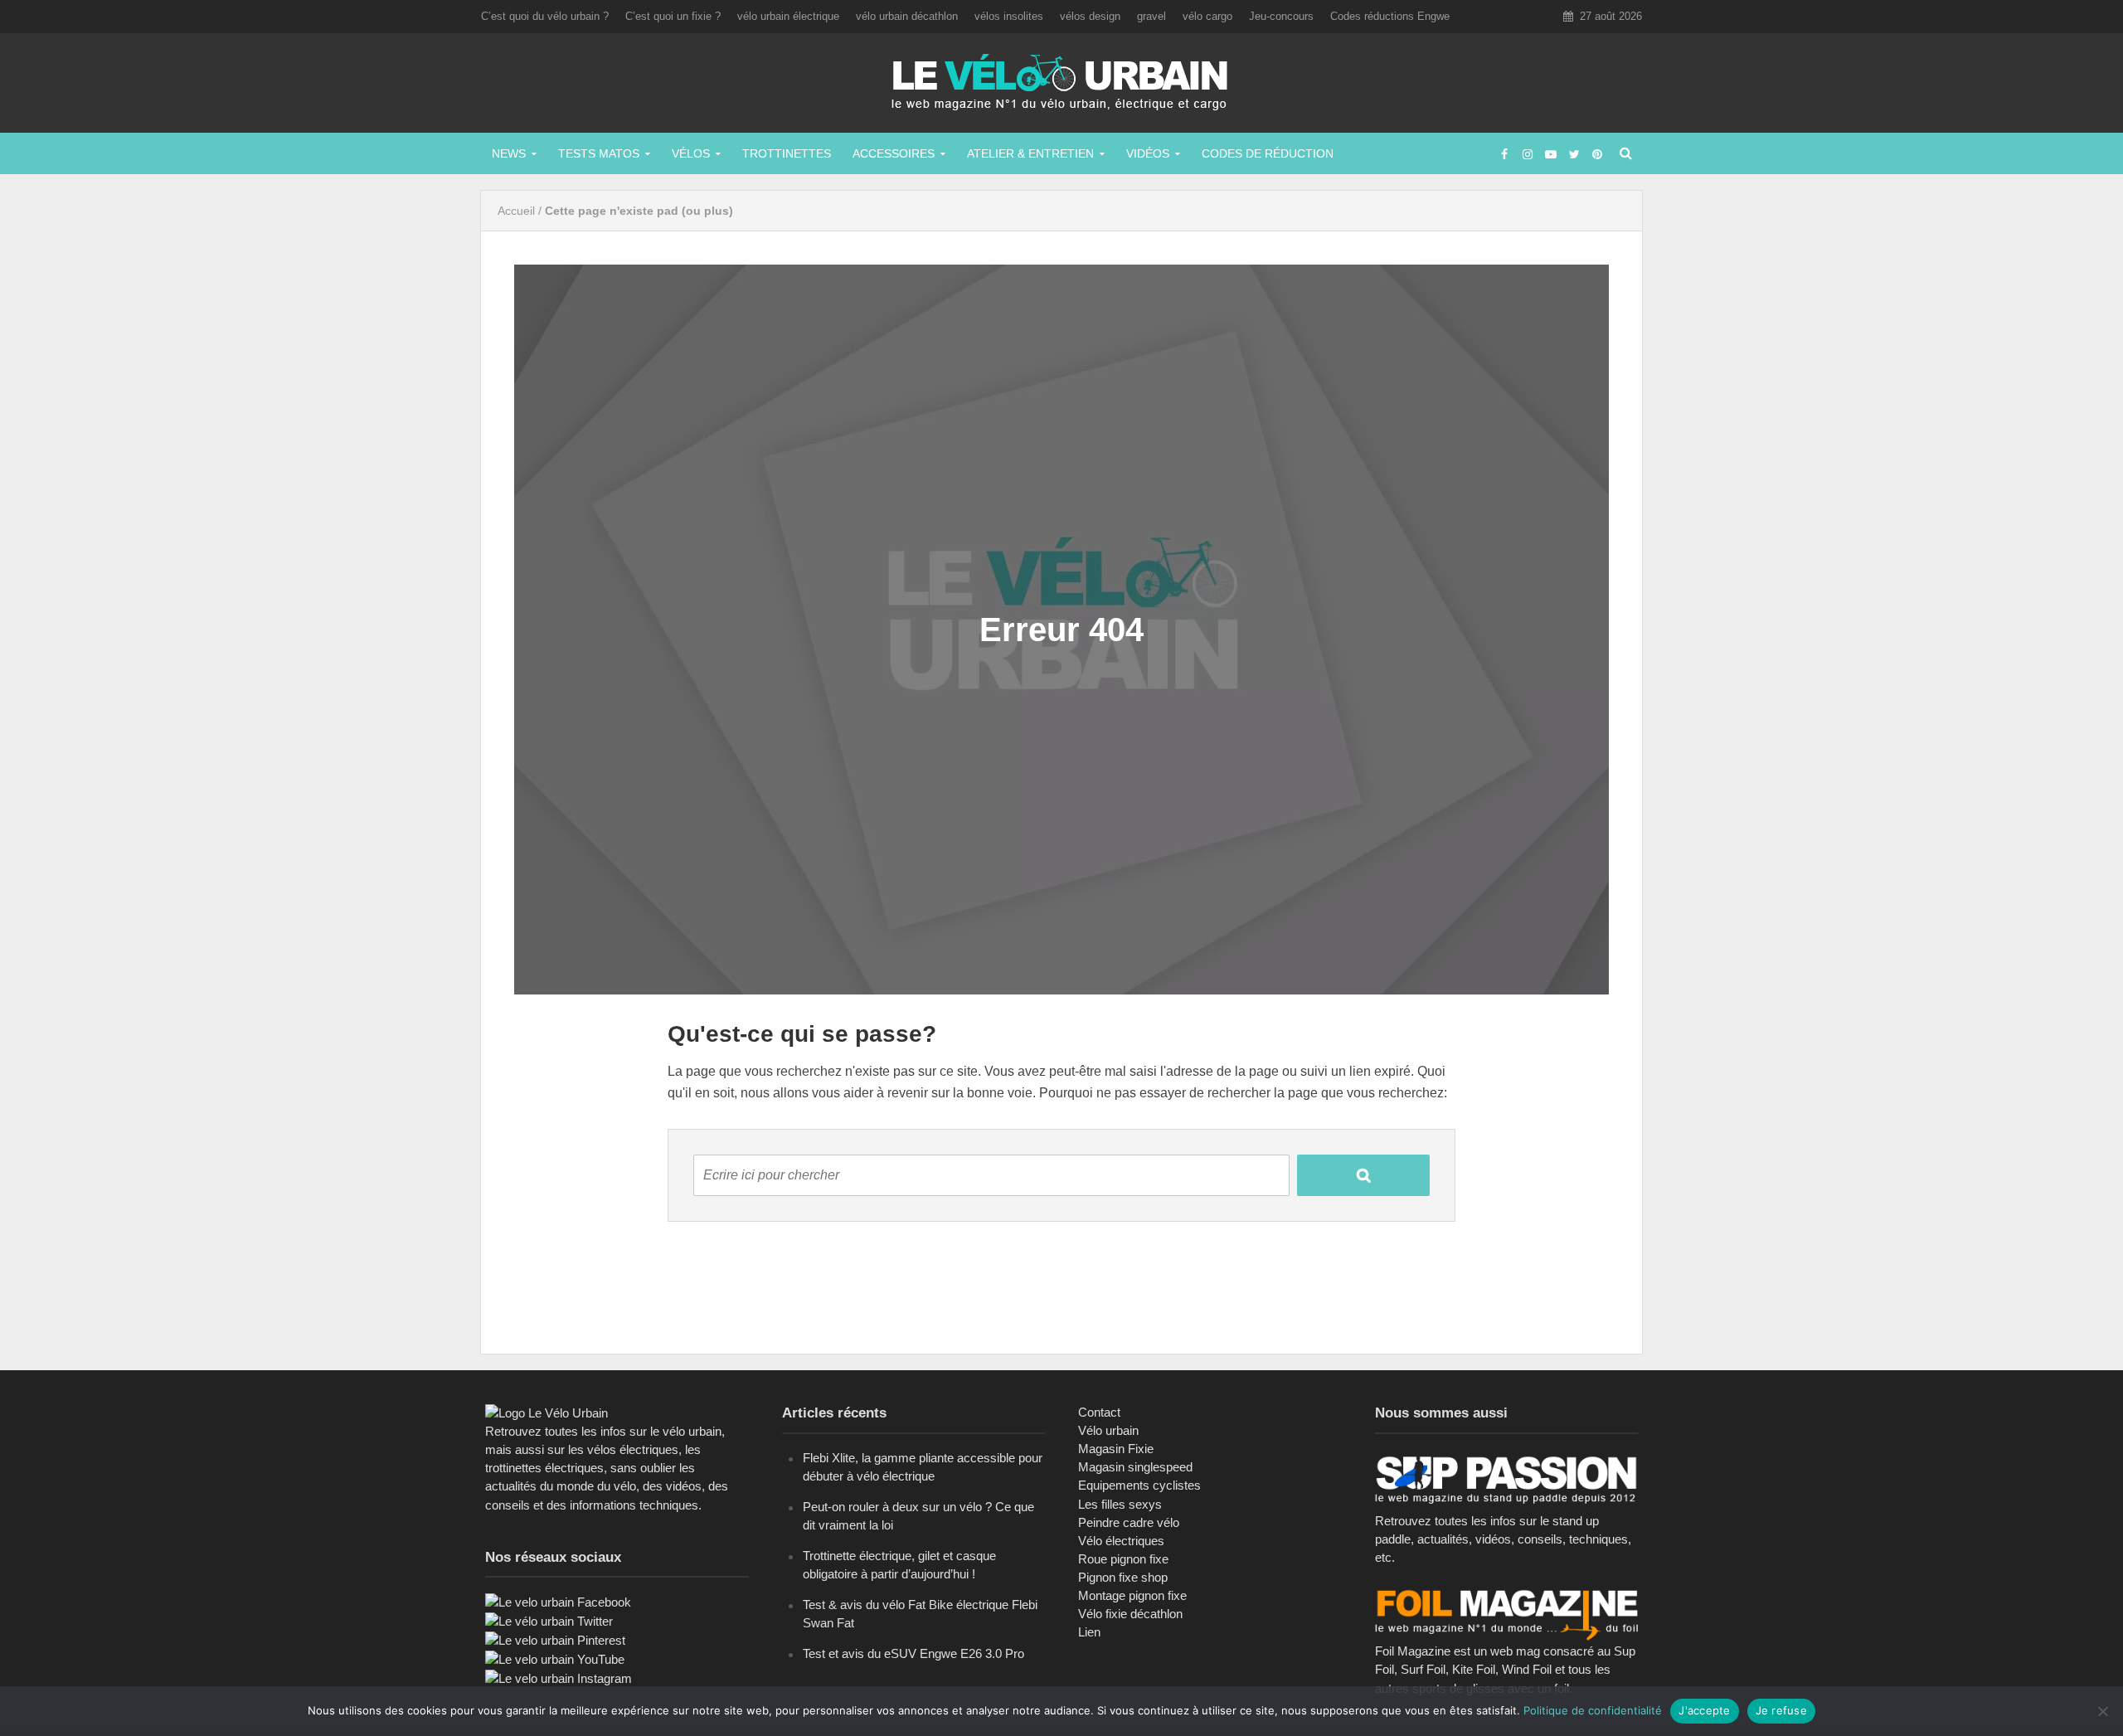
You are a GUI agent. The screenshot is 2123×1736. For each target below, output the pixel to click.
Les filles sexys (1120, 1504)
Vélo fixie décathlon (1130, 1614)
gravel (1151, 16)
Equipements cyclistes (1139, 1485)
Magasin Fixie (1116, 1449)
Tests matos (599, 153)
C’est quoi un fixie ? (673, 16)
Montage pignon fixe (1132, 1595)
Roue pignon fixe (1123, 1559)
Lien (1089, 1632)
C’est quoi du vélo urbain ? (545, 16)
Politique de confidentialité (1593, 1710)
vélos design (1090, 16)
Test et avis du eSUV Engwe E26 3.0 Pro (913, 1653)
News (509, 153)
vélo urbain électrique (788, 16)
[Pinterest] (555, 1639)
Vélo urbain (1108, 1430)
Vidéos (1148, 153)
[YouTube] (555, 1658)
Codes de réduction (1268, 153)
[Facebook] (558, 1601)
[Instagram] (559, 1678)
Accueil (516, 211)
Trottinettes (787, 153)
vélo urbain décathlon (907, 16)
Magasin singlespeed (1135, 1467)
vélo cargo (1207, 16)
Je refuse (1781, 1710)
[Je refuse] (2102, 1711)
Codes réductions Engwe (1390, 16)
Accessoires (894, 153)
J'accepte (1704, 1710)
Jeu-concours (1281, 16)
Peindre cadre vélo (1129, 1522)
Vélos (691, 153)
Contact (1099, 1412)
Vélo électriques (1121, 1541)
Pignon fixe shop (1123, 1577)
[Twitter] (549, 1620)
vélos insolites (1009, 16)
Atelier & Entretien (1030, 153)
